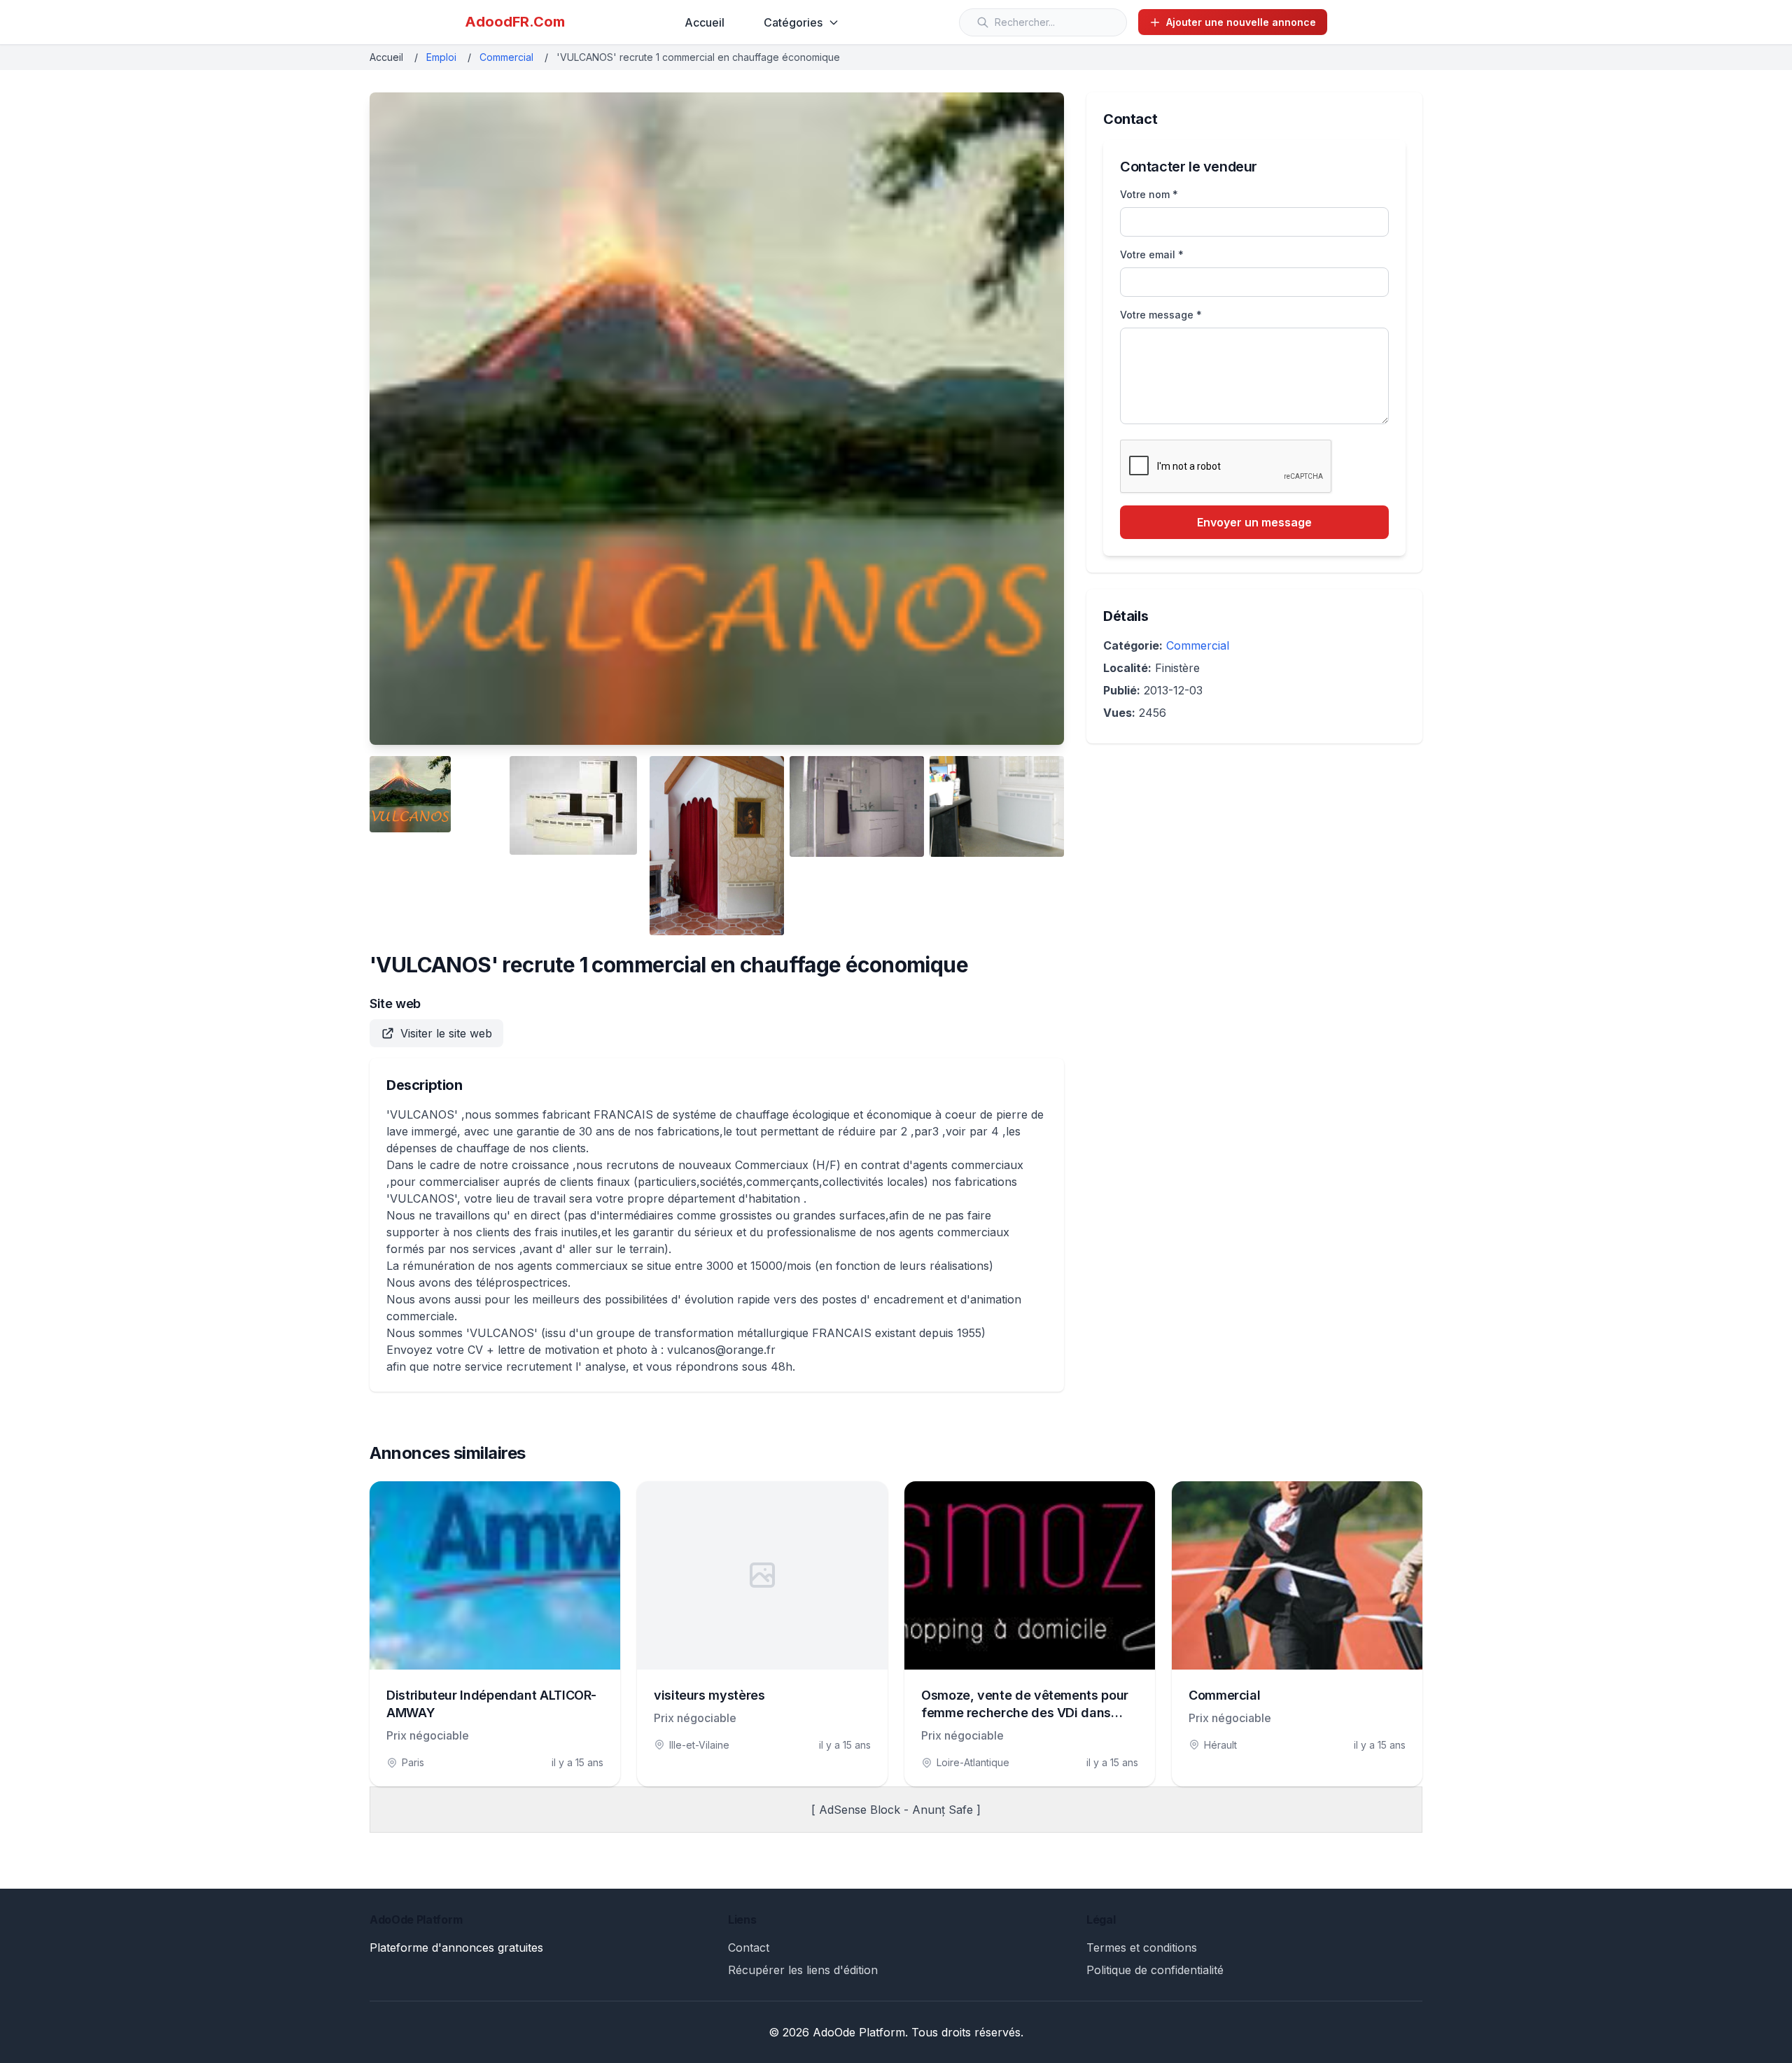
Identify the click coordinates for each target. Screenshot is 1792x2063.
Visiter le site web (446, 1033)
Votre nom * (1149, 194)
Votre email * (1152, 254)
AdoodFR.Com (515, 22)
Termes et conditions (1142, 1947)
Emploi (441, 57)
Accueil (705, 22)
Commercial (506, 57)
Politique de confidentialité (1155, 1970)
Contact (749, 1947)
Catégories (793, 22)
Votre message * (1161, 315)
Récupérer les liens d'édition (803, 1970)
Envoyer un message (1254, 522)
